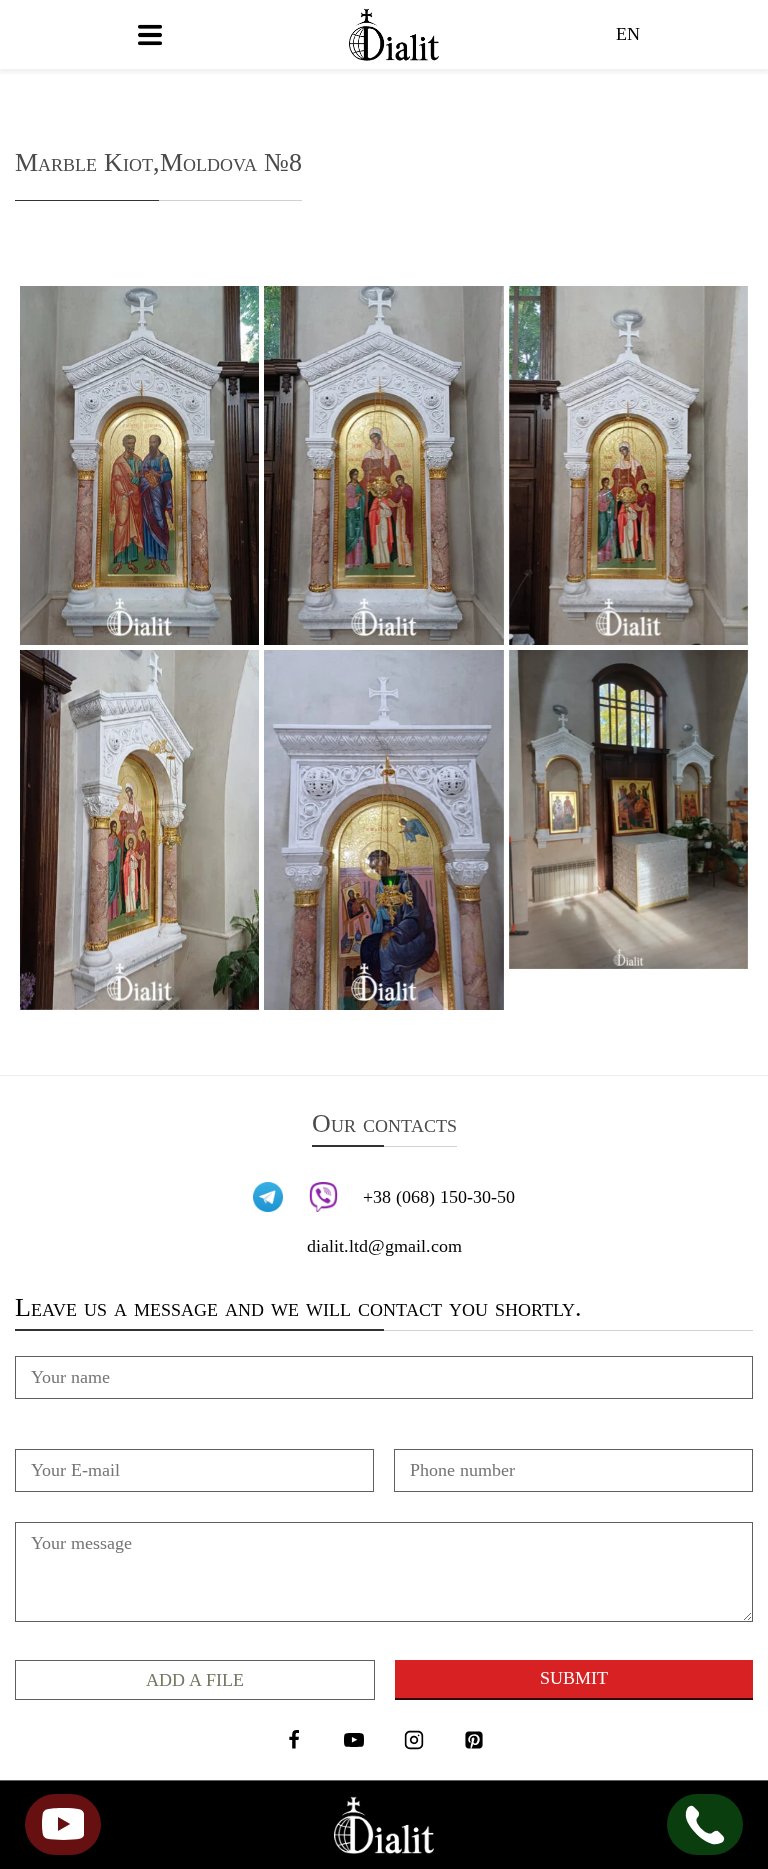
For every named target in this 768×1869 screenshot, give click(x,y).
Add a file (195, 1680)
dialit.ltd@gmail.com (384, 1246)
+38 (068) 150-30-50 (439, 1197)
